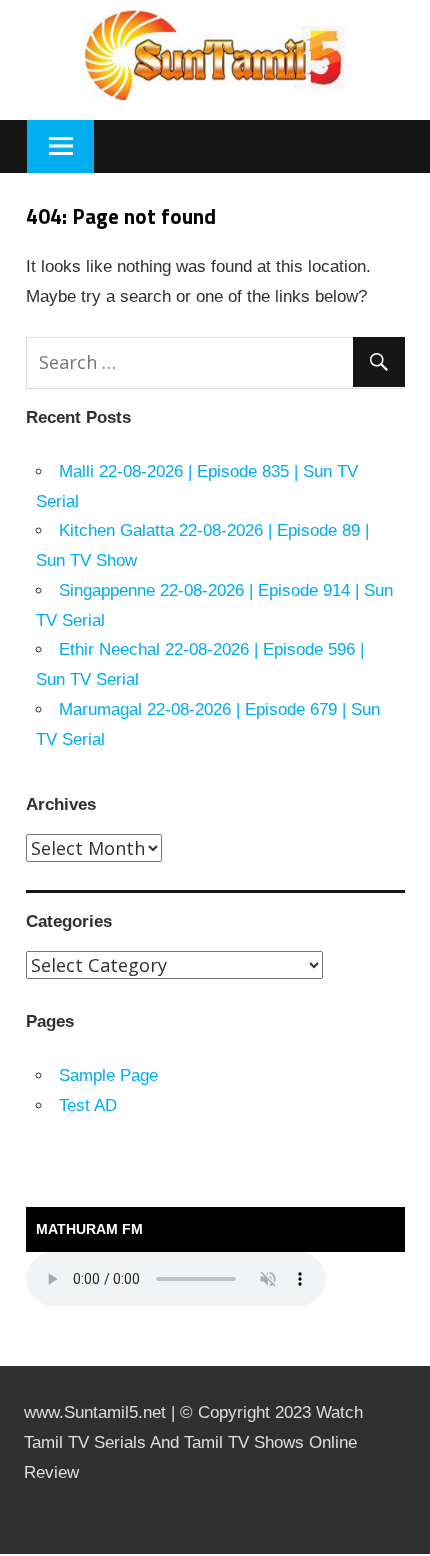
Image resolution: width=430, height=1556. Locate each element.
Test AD (88, 1105)
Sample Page (108, 1075)
